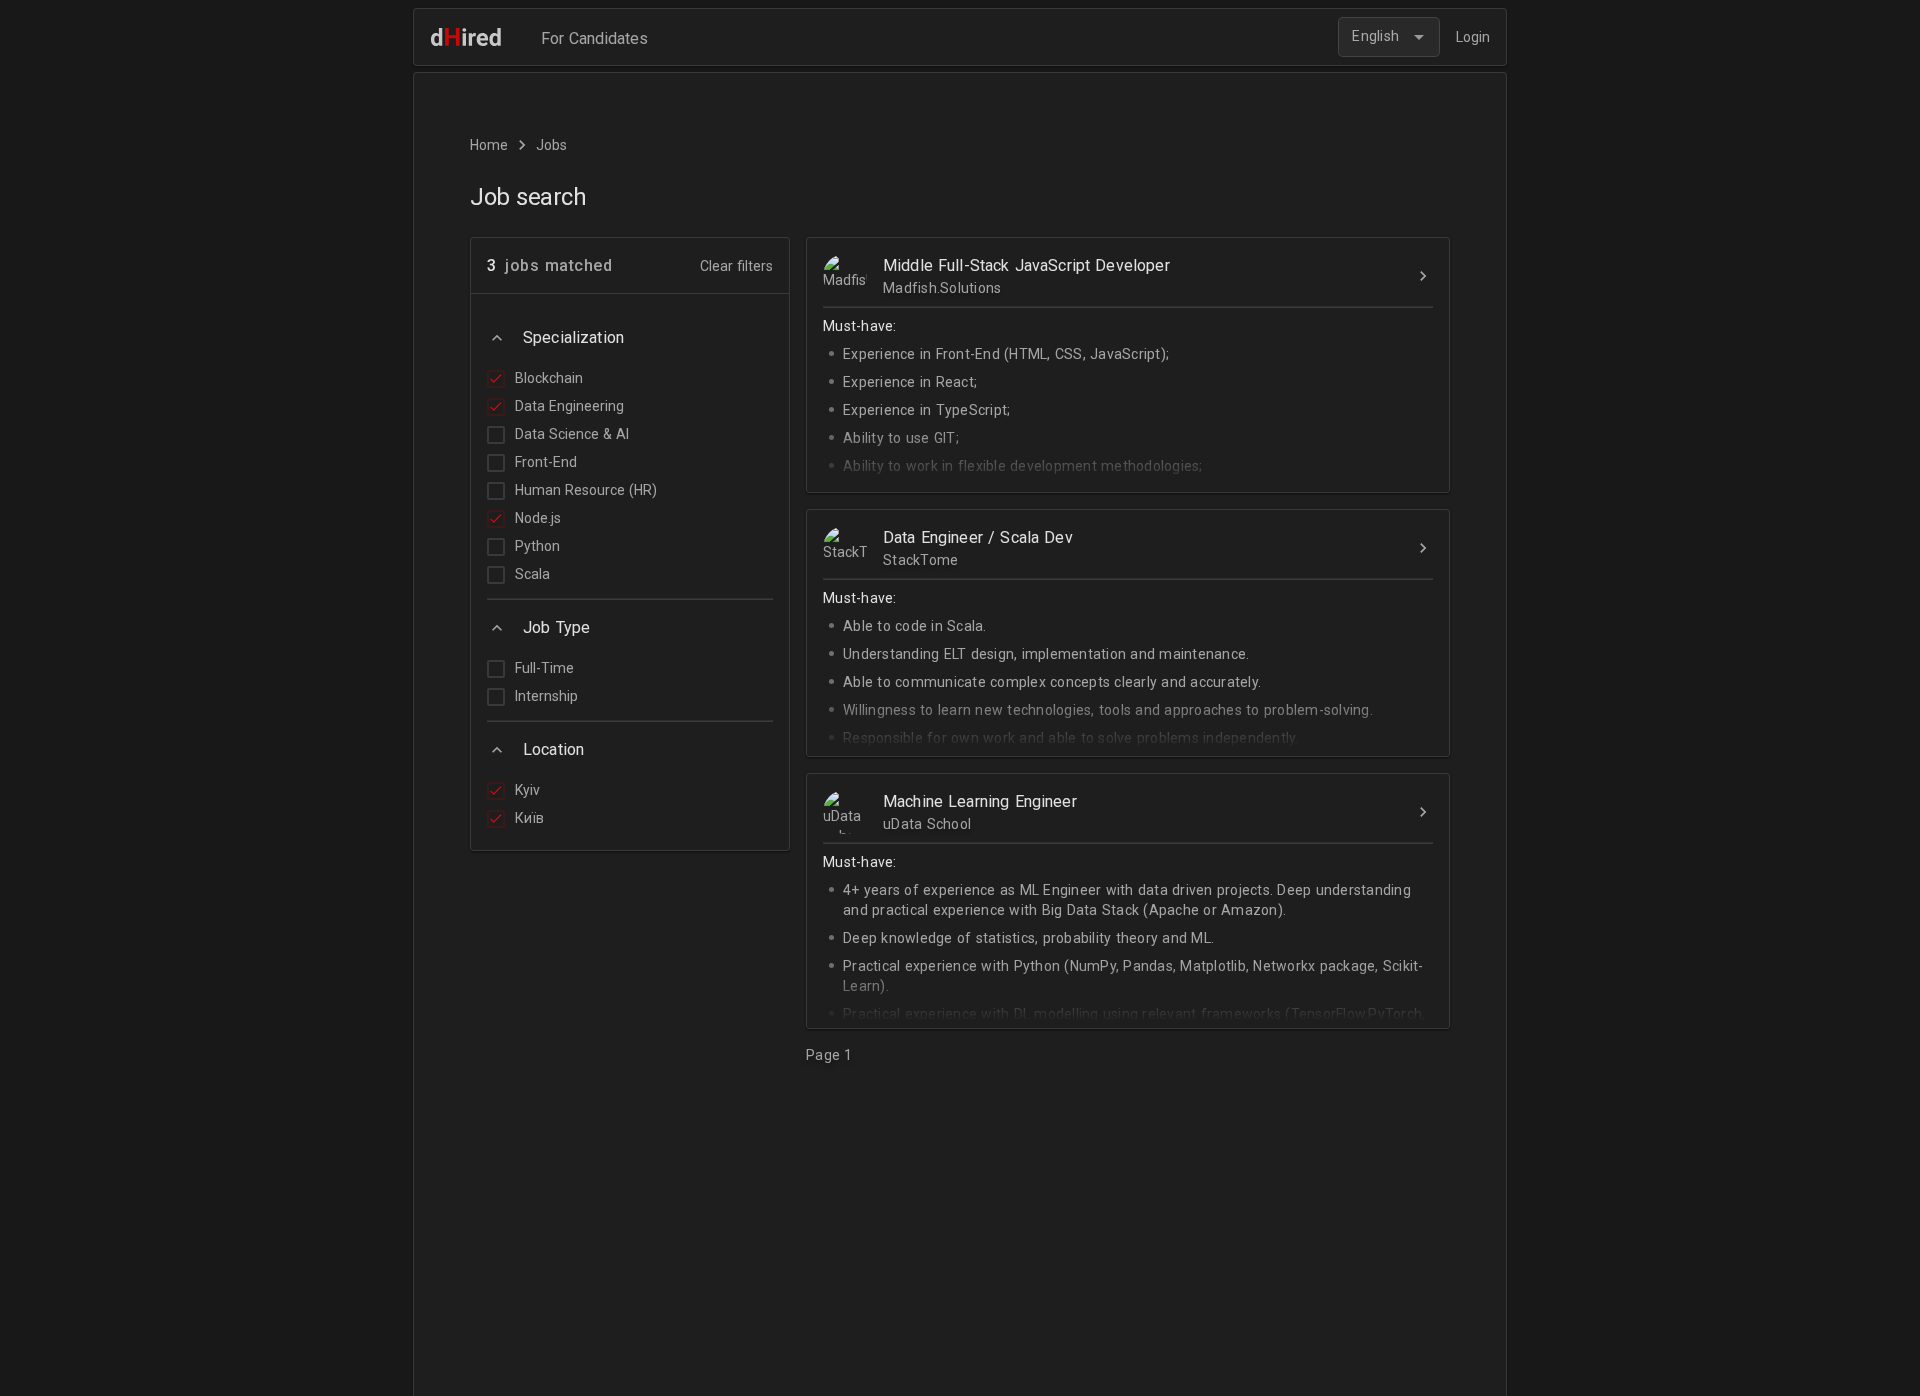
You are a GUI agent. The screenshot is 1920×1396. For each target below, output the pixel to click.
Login (1473, 37)
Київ (529, 818)
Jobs (551, 145)
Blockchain (549, 378)
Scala (532, 574)
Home (489, 145)
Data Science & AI (572, 434)
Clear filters (736, 266)
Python (537, 546)
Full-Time (544, 668)
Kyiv (527, 790)
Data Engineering (569, 406)
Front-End (546, 462)
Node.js (538, 518)
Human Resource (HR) (586, 490)
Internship (546, 696)
